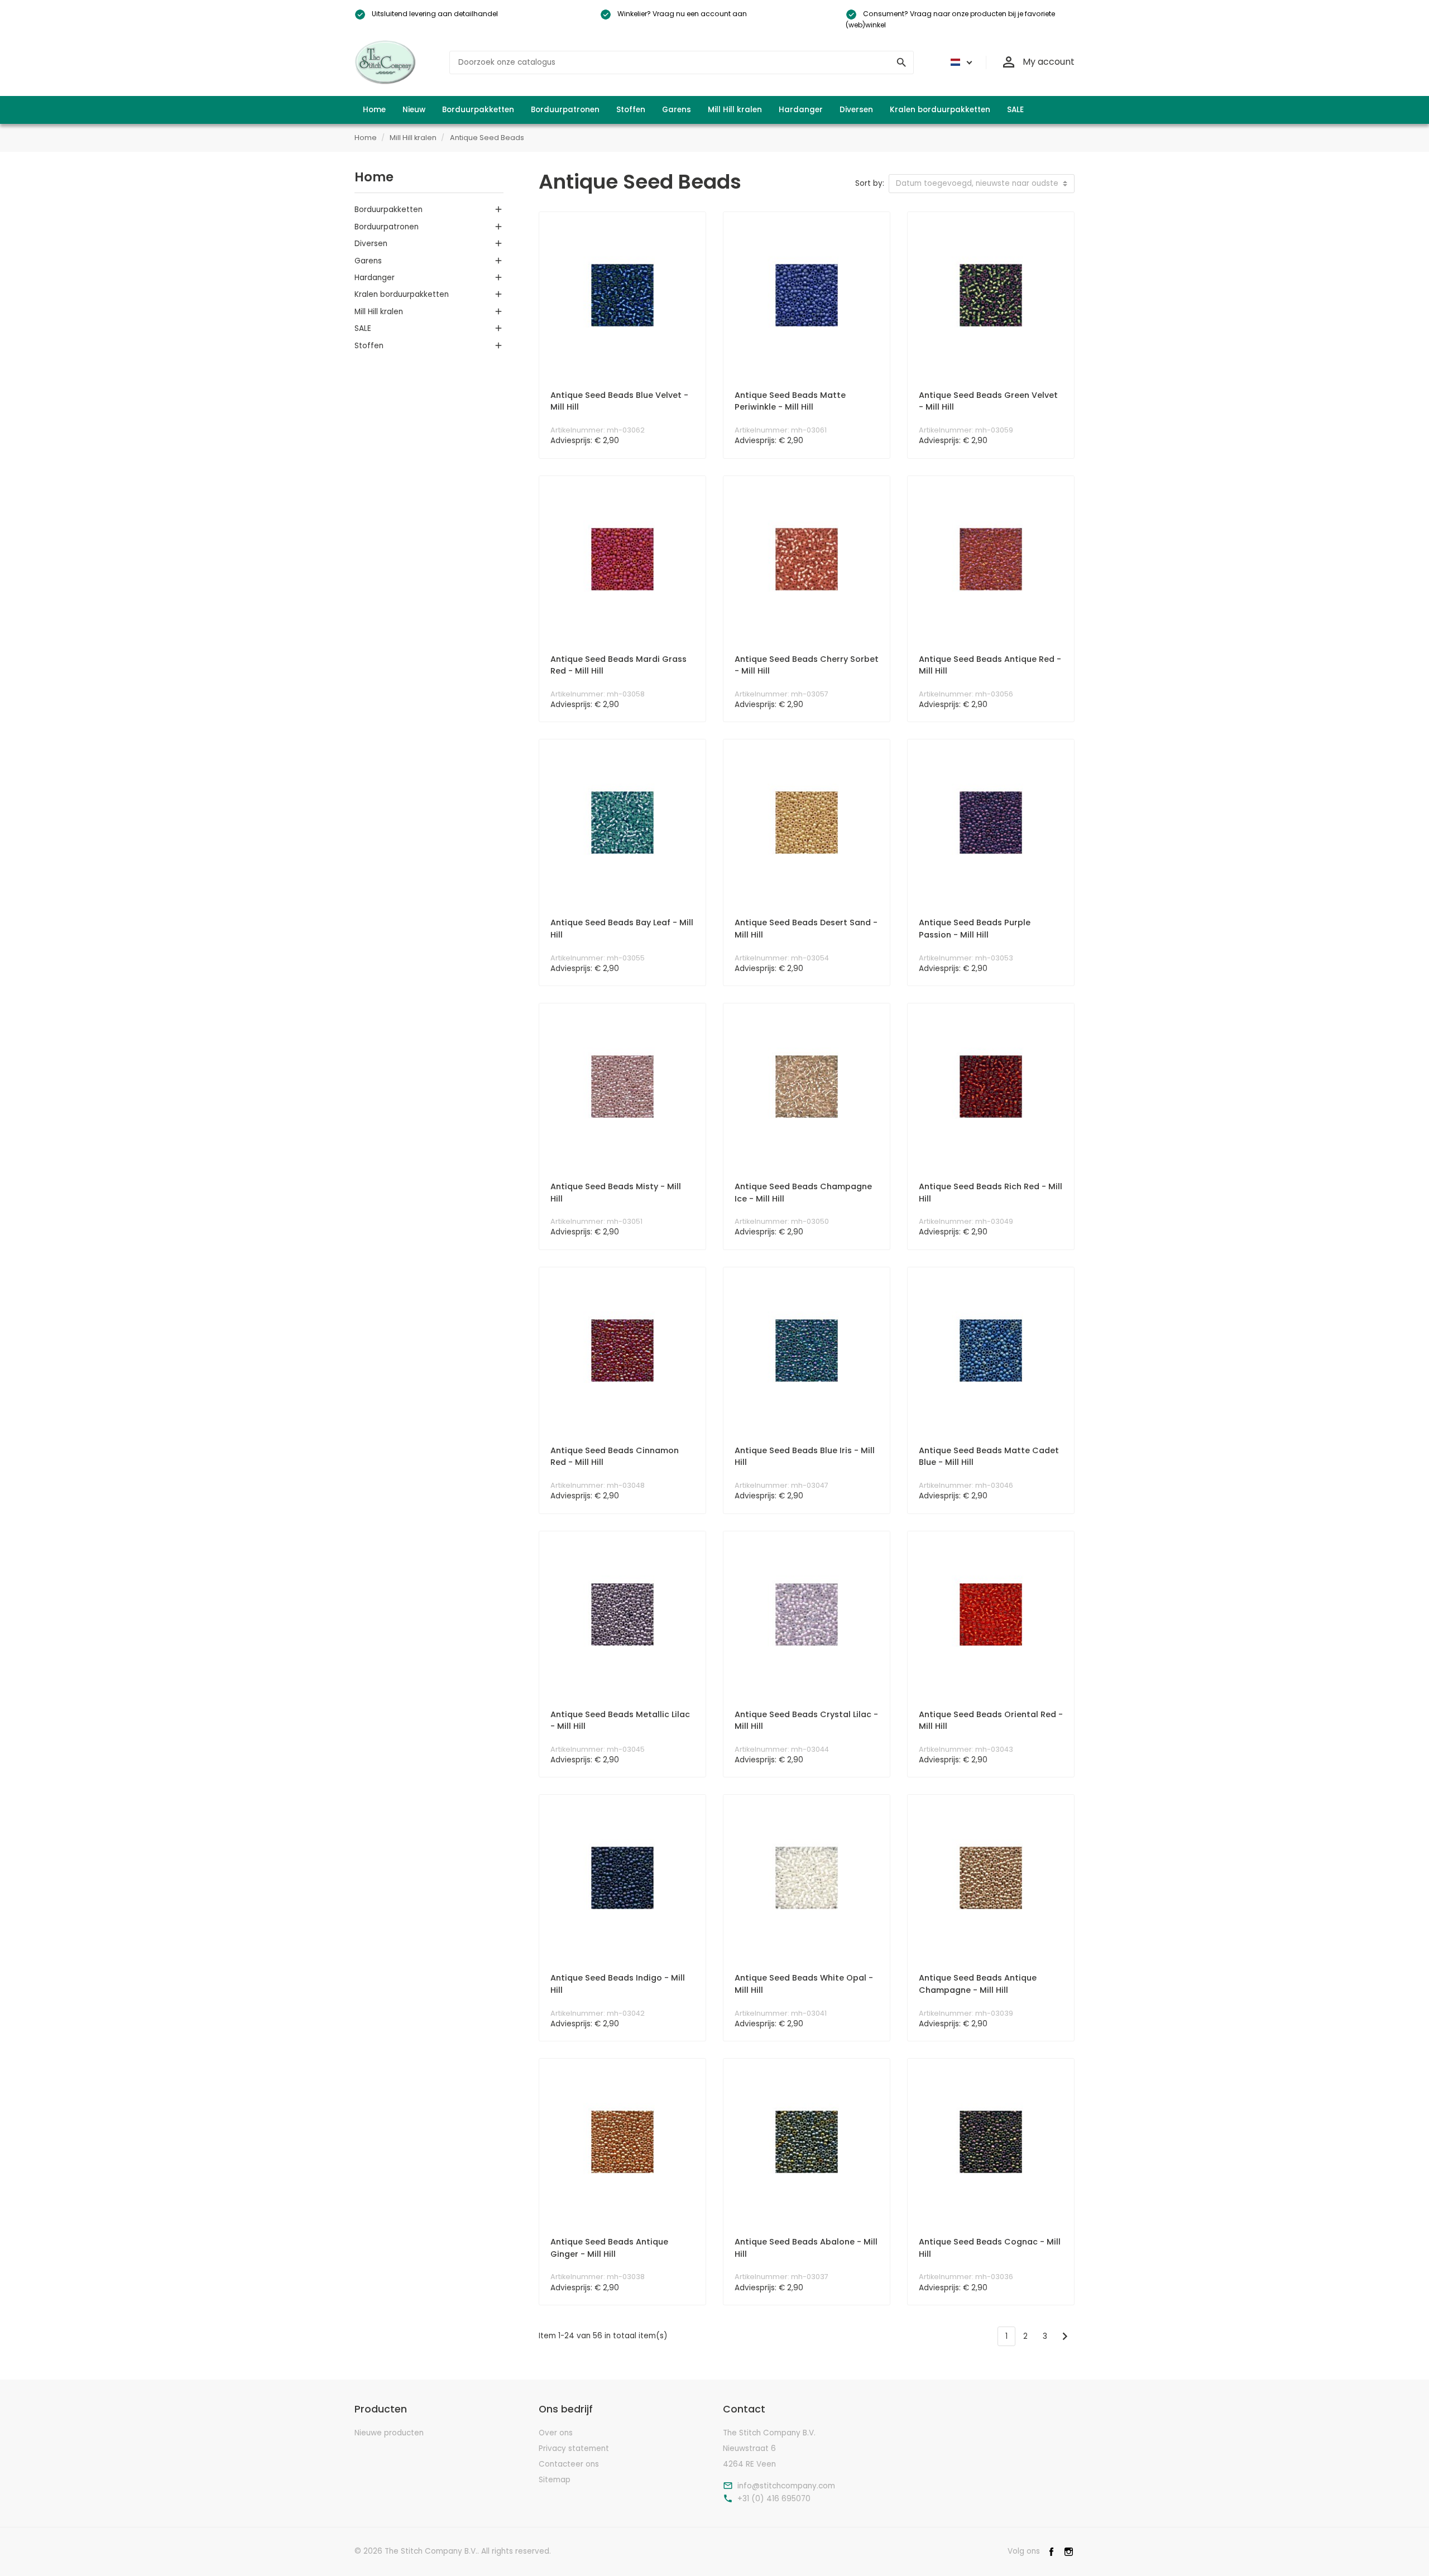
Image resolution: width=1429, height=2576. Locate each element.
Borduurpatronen (387, 227)
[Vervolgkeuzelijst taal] (960, 63)
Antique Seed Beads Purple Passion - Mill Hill (975, 929)
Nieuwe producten (389, 2433)
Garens (368, 261)
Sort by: (870, 183)
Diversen (371, 244)
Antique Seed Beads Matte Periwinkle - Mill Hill (790, 401)
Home (374, 177)
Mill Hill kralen (379, 312)
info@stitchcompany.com (786, 2486)
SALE (363, 328)
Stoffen (369, 346)
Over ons (556, 2433)
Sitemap (555, 2480)
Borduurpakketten (389, 210)
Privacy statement (574, 2448)
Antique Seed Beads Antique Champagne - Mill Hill (978, 1984)
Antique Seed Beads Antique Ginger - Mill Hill (609, 2248)
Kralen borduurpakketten (402, 294)
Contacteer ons (569, 2464)
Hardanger (375, 278)
